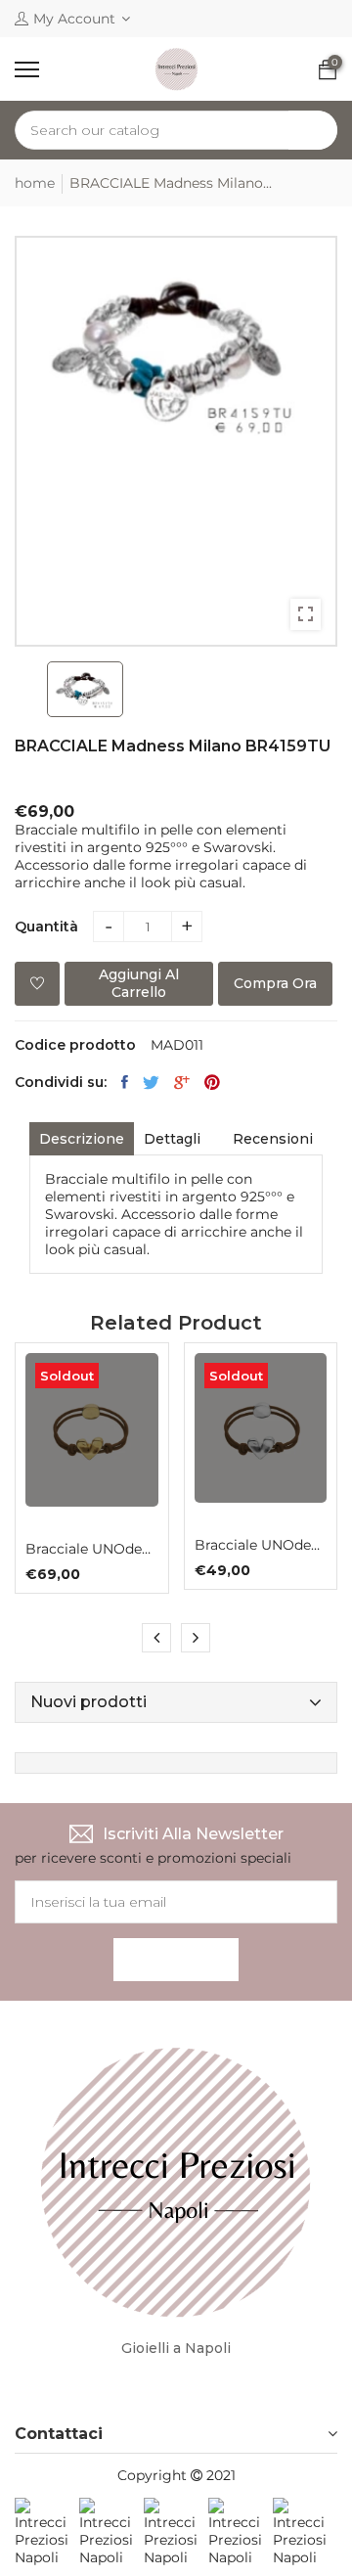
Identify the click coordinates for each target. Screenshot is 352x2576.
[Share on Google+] (182, 1082)
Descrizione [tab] (82, 1139)
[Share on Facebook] (125, 1082)
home (35, 183)
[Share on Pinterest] (212, 1082)
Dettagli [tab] (172, 1139)
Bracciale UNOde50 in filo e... (92, 1549)
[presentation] (156, 1638)
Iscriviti (176, 1960)
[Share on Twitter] (151, 1082)
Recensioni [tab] (273, 1139)
